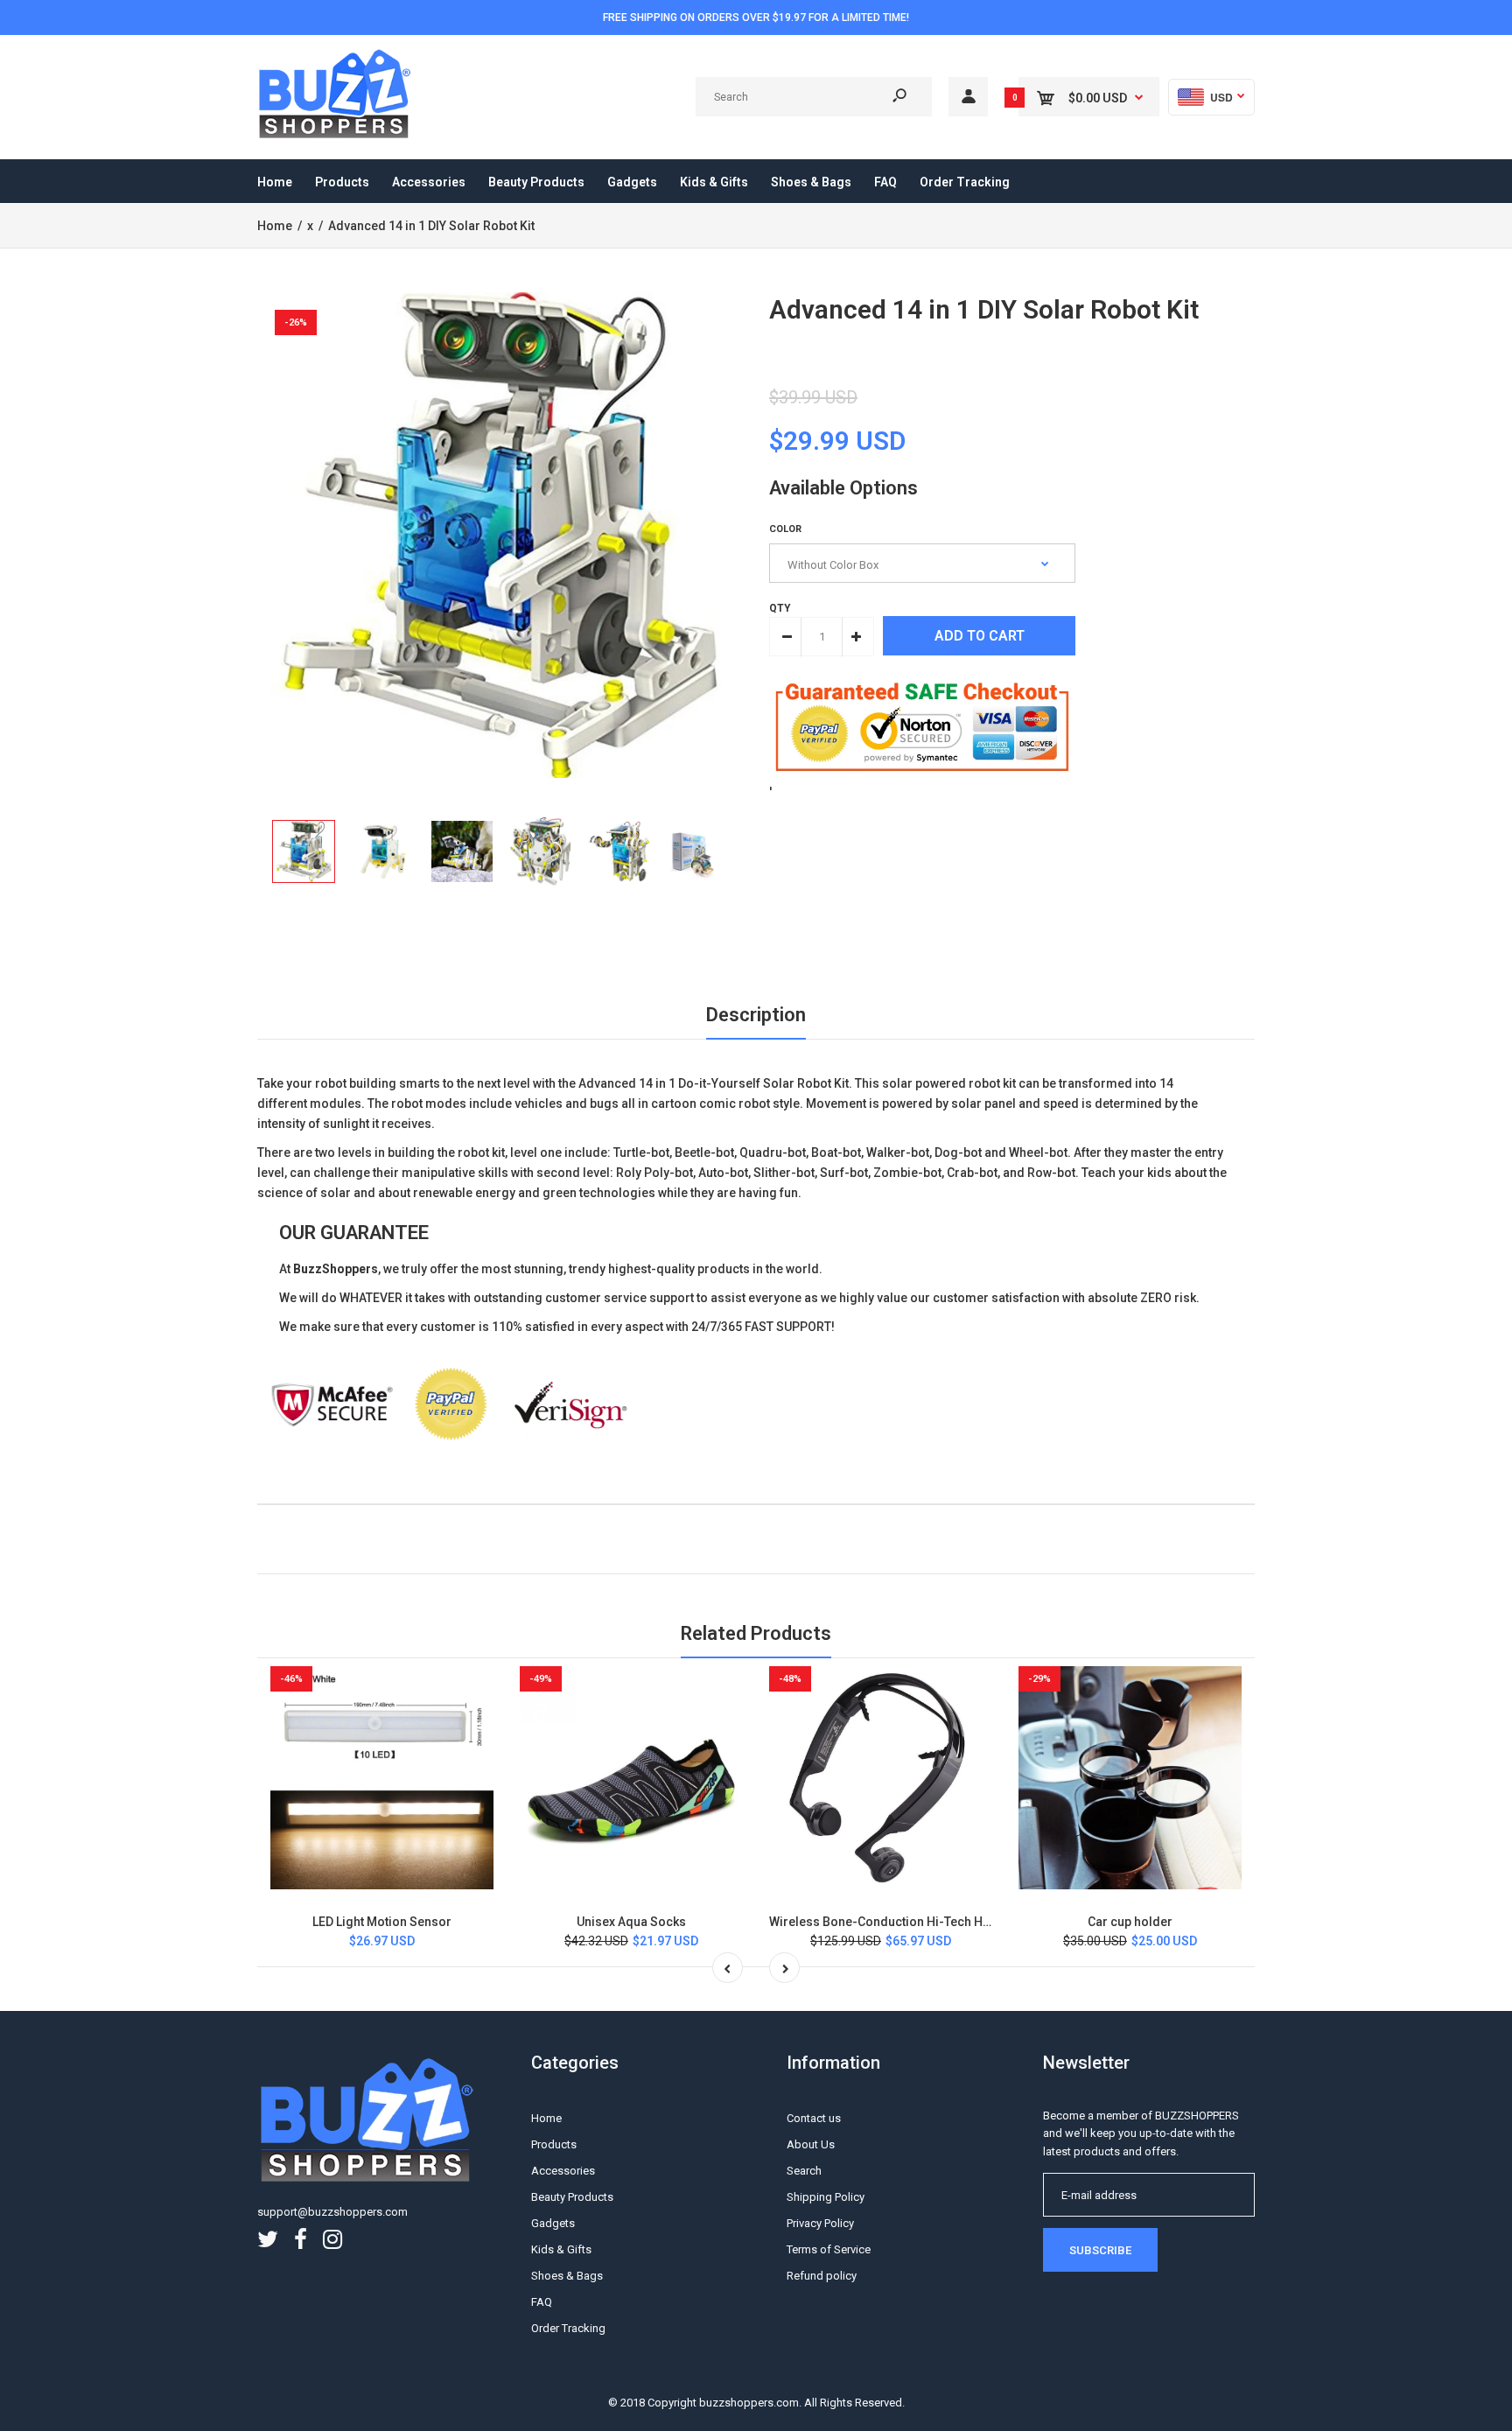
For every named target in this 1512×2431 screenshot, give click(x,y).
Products (554, 2144)
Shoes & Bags (567, 2276)
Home (546, 2118)
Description (756, 1015)
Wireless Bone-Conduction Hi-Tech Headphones (908, 1922)
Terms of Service (829, 2249)
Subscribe (1100, 2250)
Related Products (756, 1633)
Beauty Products (572, 2197)
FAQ (542, 2302)
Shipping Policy (826, 2197)
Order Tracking (568, 2328)
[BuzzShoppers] (336, 136)
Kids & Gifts (561, 2249)
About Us (811, 2144)
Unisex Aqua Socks (631, 1922)
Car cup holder (1130, 1922)
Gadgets (553, 2223)
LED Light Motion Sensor (382, 1922)
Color (785, 529)
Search (804, 2171)
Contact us (814, 2118)
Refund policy (822, 2276)
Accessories (563, 2171)
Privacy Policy (820, 2223)
